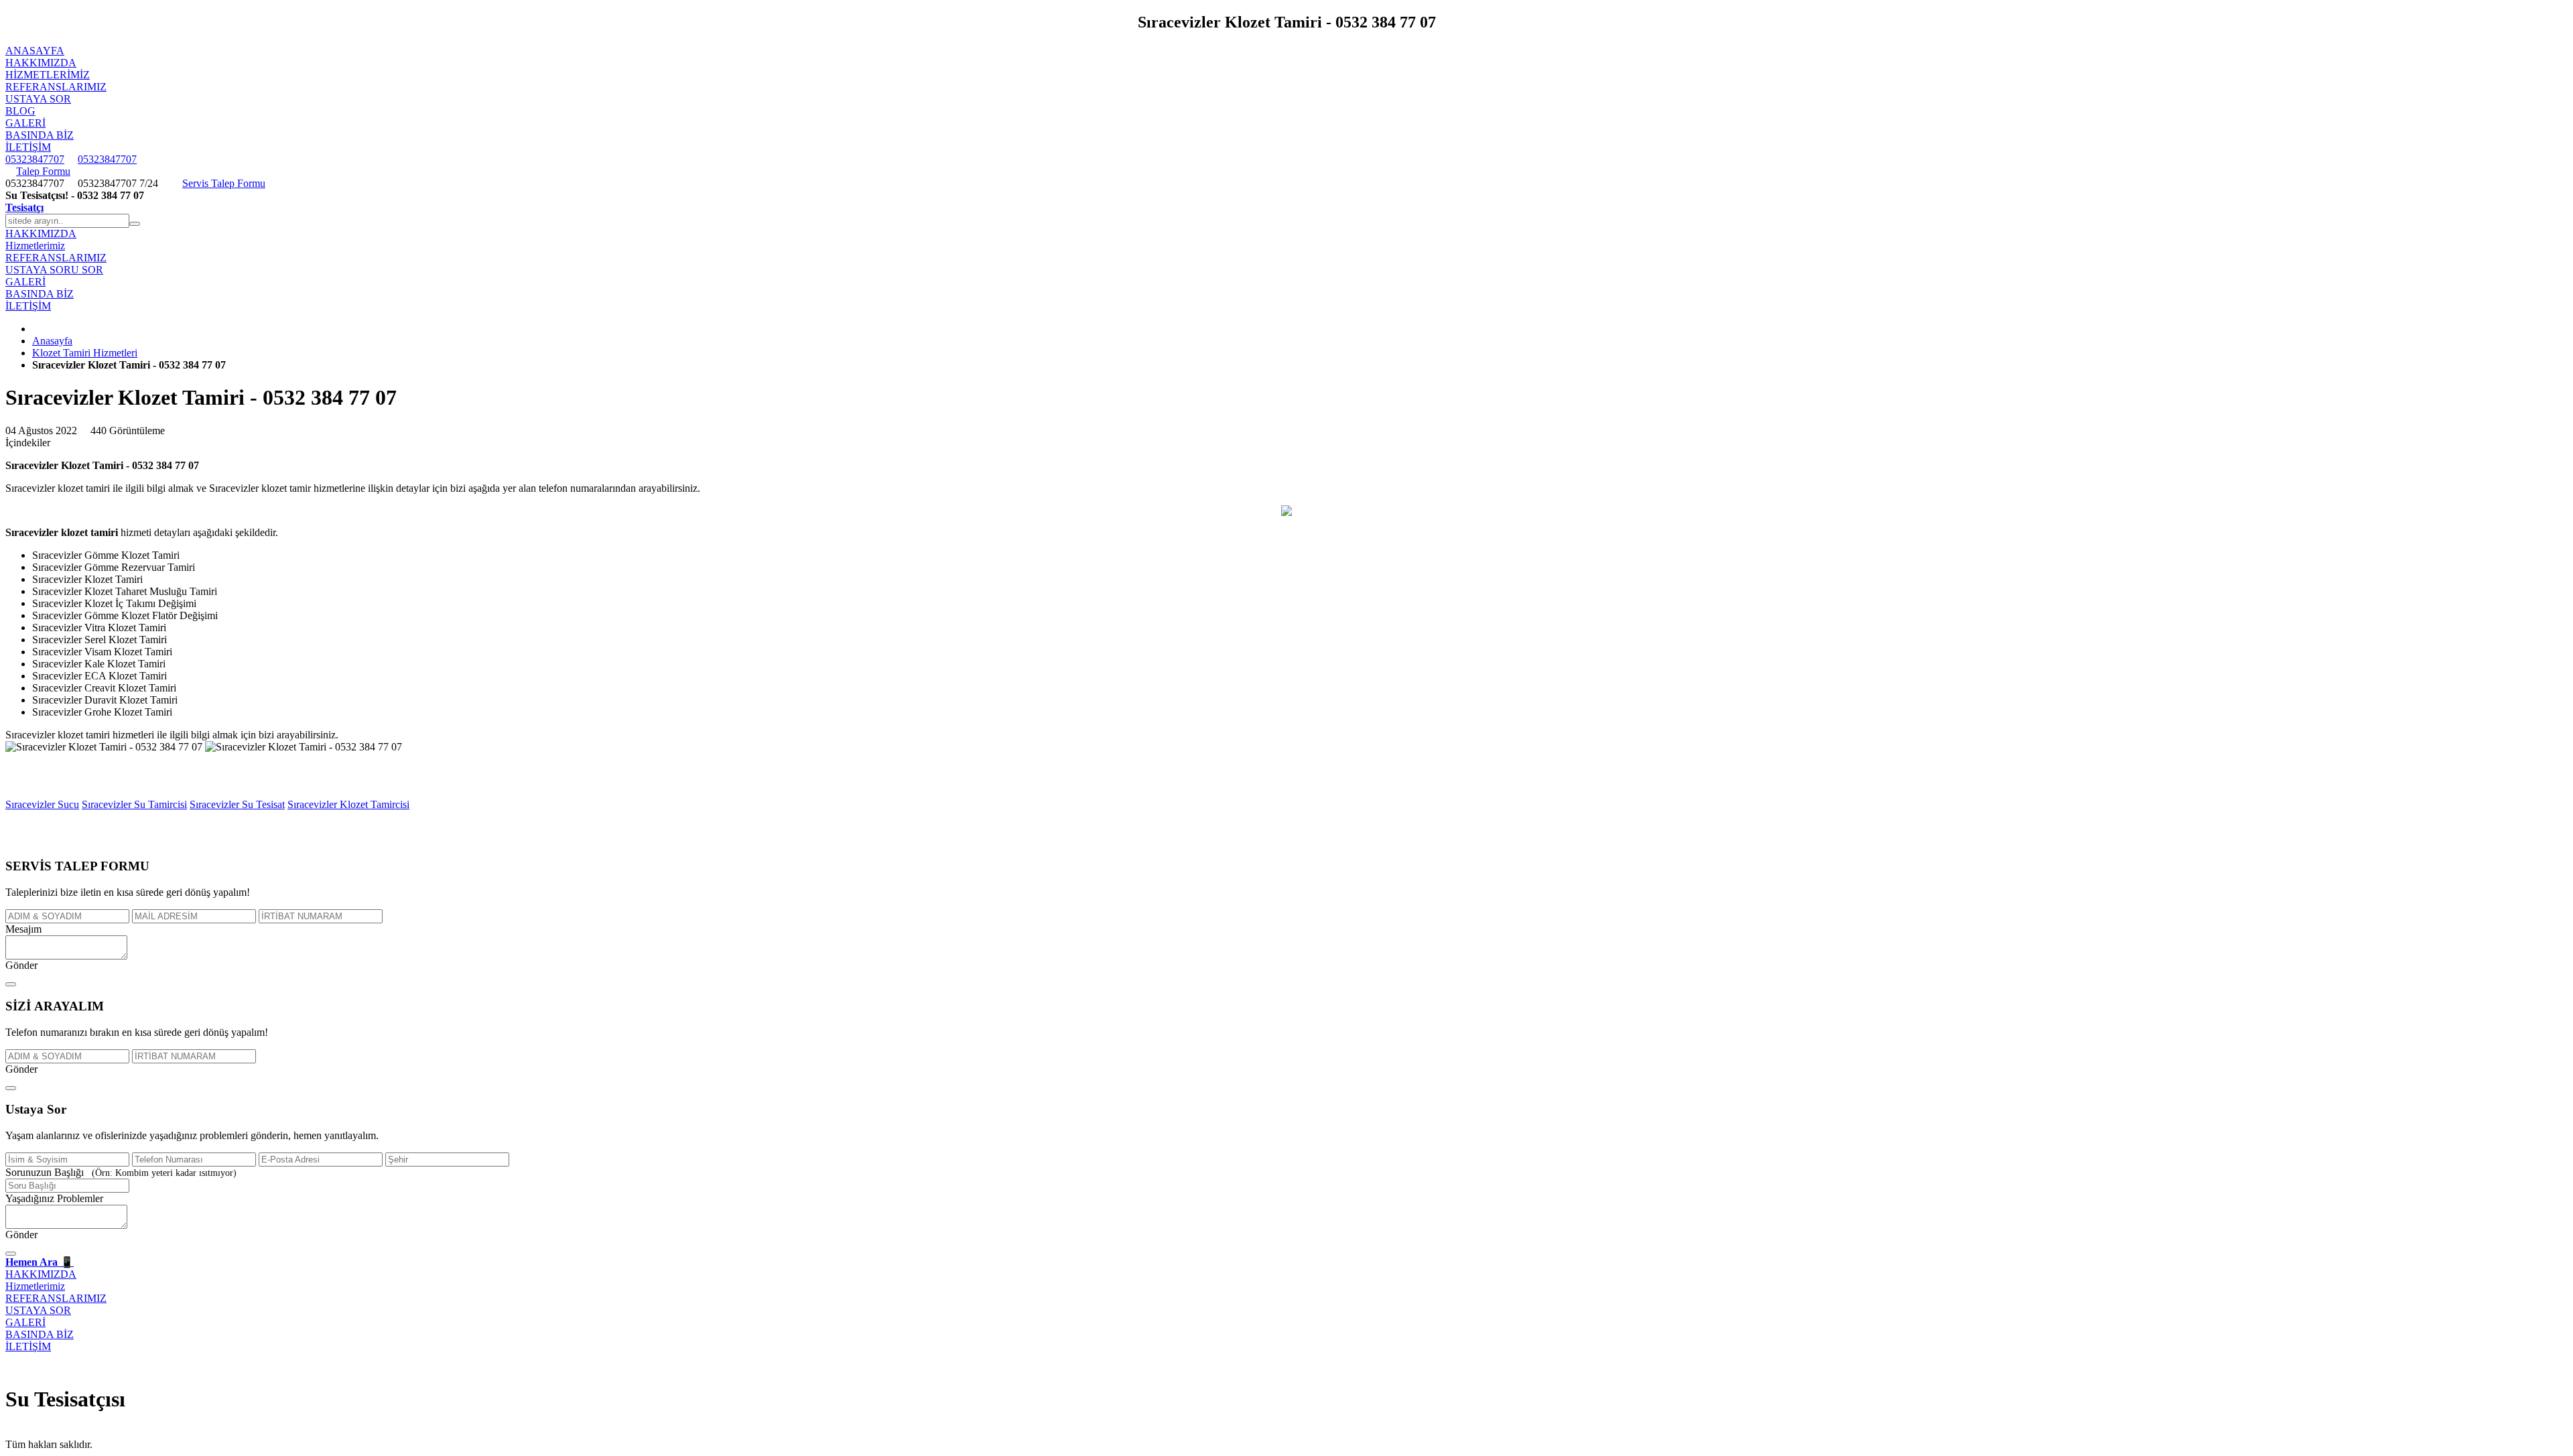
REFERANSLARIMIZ (56, 87)
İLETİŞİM (28, 147)
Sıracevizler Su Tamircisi (134, 804)
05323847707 (35, 159)
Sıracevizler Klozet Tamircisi (348, 804)
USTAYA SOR (38, 99)
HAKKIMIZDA (41, 63)
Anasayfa (52, 341)
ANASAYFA (35, 51)
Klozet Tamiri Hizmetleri (85, 353)
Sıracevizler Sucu (42, 804)
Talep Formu (43, 171)
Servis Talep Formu (224, 183)
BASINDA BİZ (40, 135)
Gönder (21, 965)
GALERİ (25, 123)
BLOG (20, 111)
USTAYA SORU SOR (54, 270)
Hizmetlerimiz (48, 75)
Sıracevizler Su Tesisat (237, 804)
